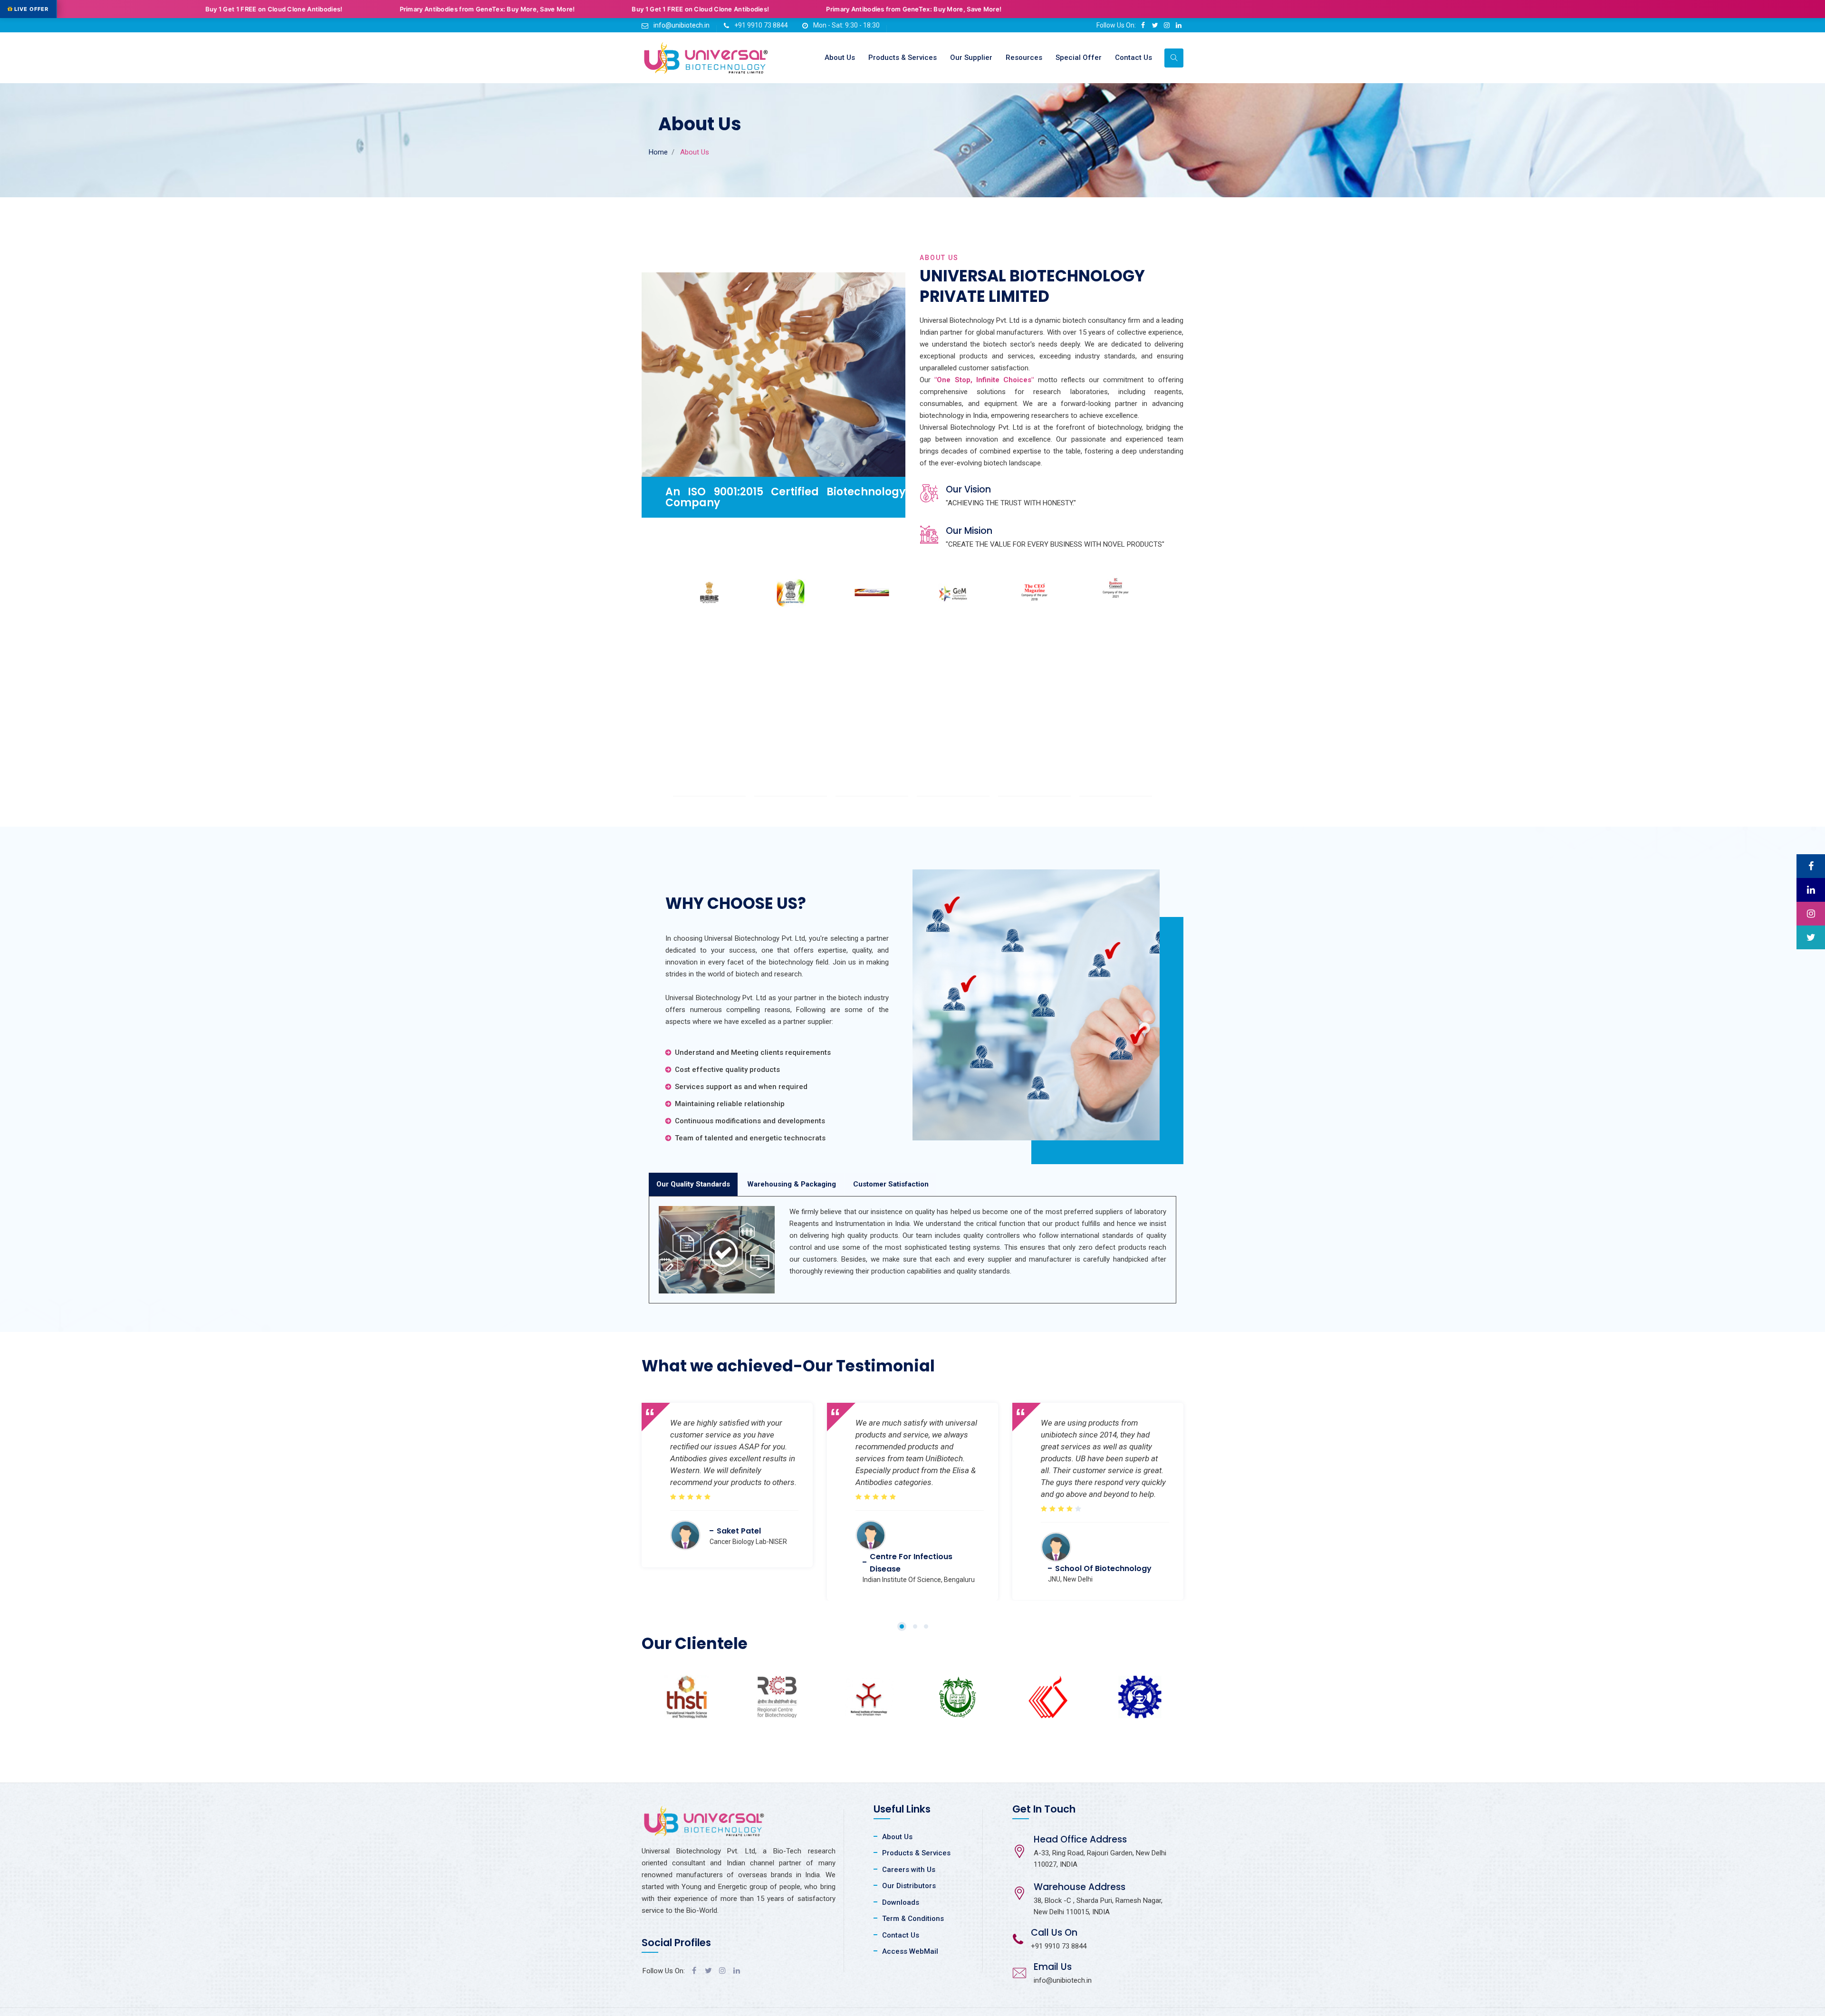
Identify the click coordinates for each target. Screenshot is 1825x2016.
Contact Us (1133, 58)
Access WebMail (910, 1951)
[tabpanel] (727, 1478)
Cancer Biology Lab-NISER (748, 1542)
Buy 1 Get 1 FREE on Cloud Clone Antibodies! (411, 9)
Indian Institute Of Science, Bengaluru (919, 1580)
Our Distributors (909, 1886)
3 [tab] (926, 1626)
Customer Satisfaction (891, 1184)
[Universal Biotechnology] (706, 58)
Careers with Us (909, 1870)
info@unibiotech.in (682, 25)
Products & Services (903, 58)
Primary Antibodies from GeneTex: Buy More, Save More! (198, 9)
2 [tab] (915, 1626)
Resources (1024, 58)
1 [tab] (902, 1626)
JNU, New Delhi (1070, 1579)
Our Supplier (971, 58)
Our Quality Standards (693, 1184)
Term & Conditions (913, 1919)
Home (658, 152)
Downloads (901, 1902)
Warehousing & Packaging (792, 1184)
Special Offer (1079, 58)
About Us (840, 58)
